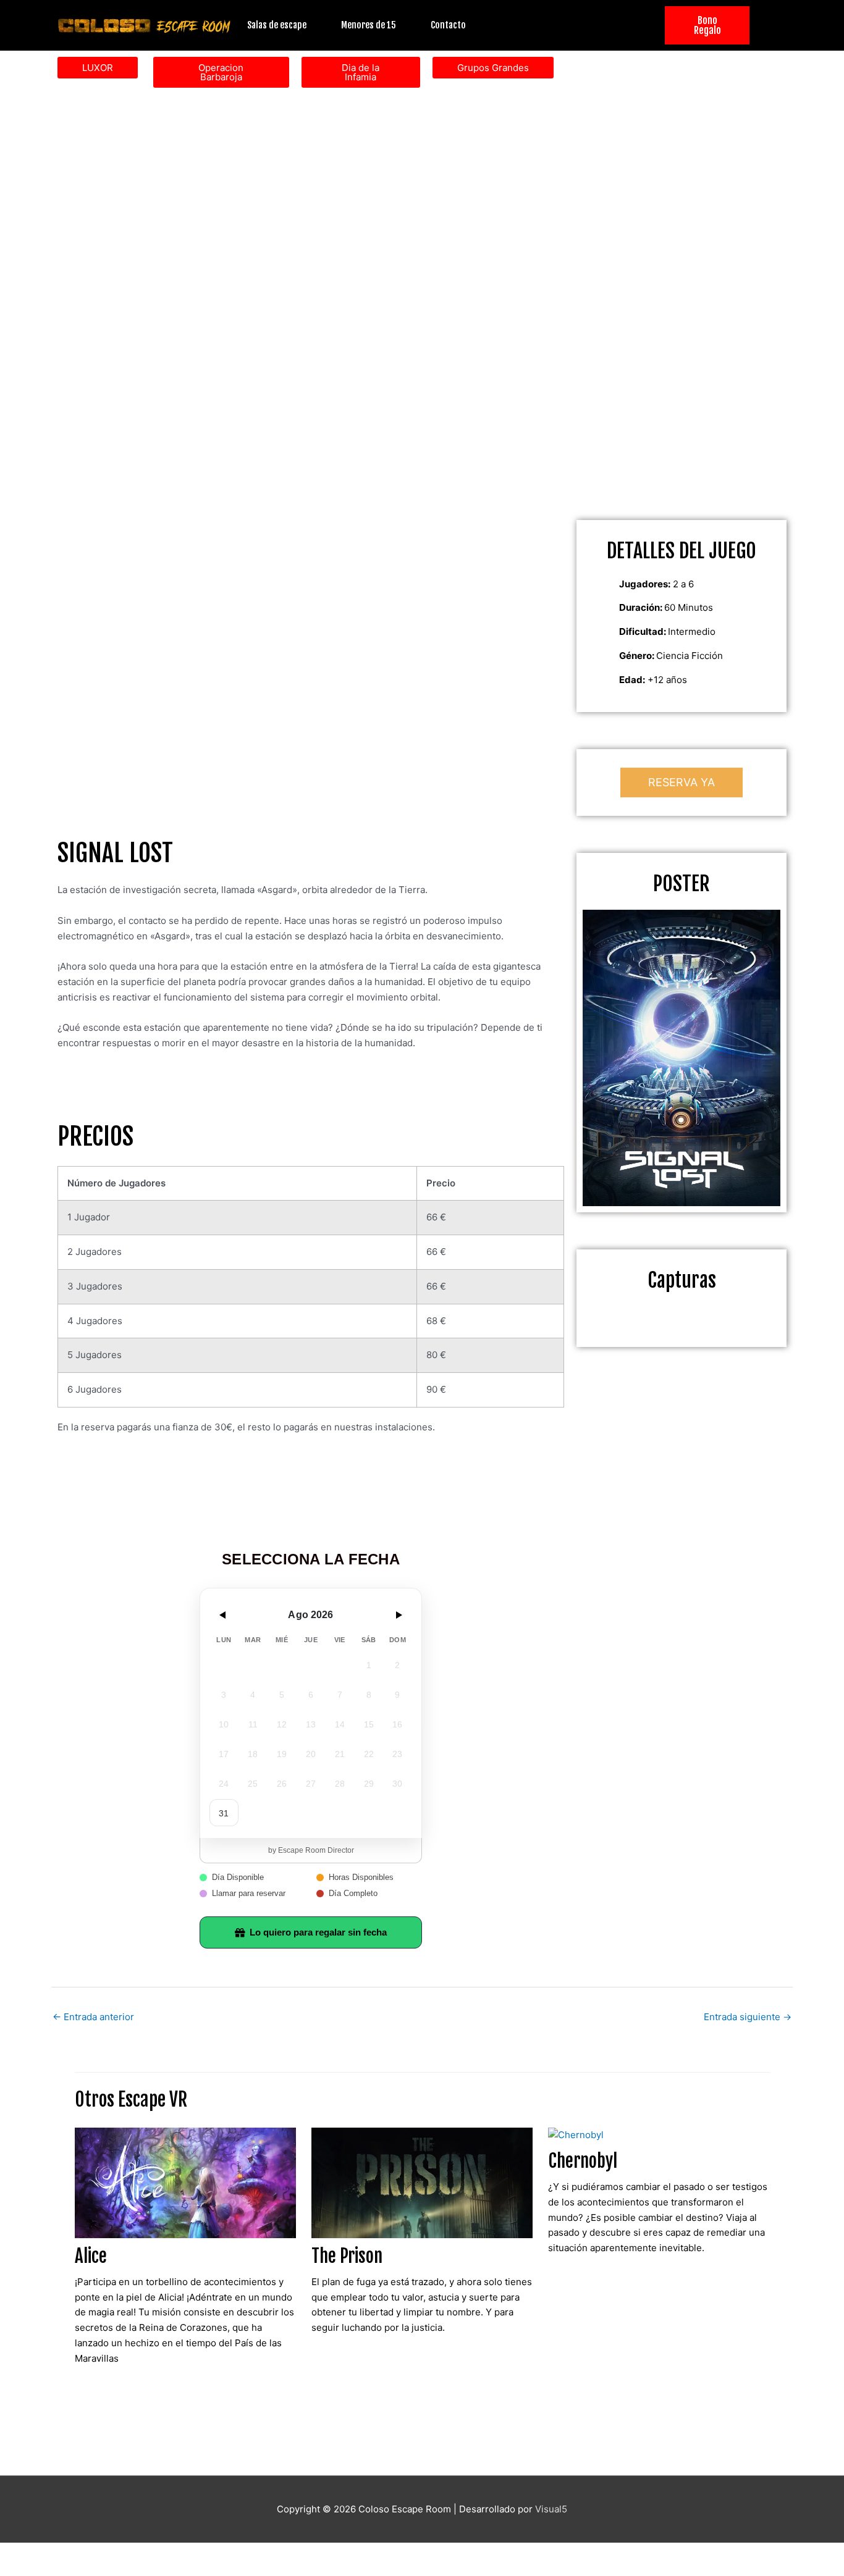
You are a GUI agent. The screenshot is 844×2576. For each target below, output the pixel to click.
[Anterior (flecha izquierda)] (25, 2570)
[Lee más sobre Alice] (185, 2182)
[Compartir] (129, 2553)
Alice (91, 2256)
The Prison (347, 2256)
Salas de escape (277, 25)
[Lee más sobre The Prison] (422, 2182)
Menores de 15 (369, 25)
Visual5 (551, 2509)
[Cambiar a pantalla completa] (77, 2553)
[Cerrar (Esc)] (180, 2553)
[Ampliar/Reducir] (25, 2553)
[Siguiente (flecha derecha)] (77, 2570)
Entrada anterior (93, 2017)
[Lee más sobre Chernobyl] (576, 2135)
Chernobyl (583, 2161)
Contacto (448, 25)
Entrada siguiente (748, 2017)
